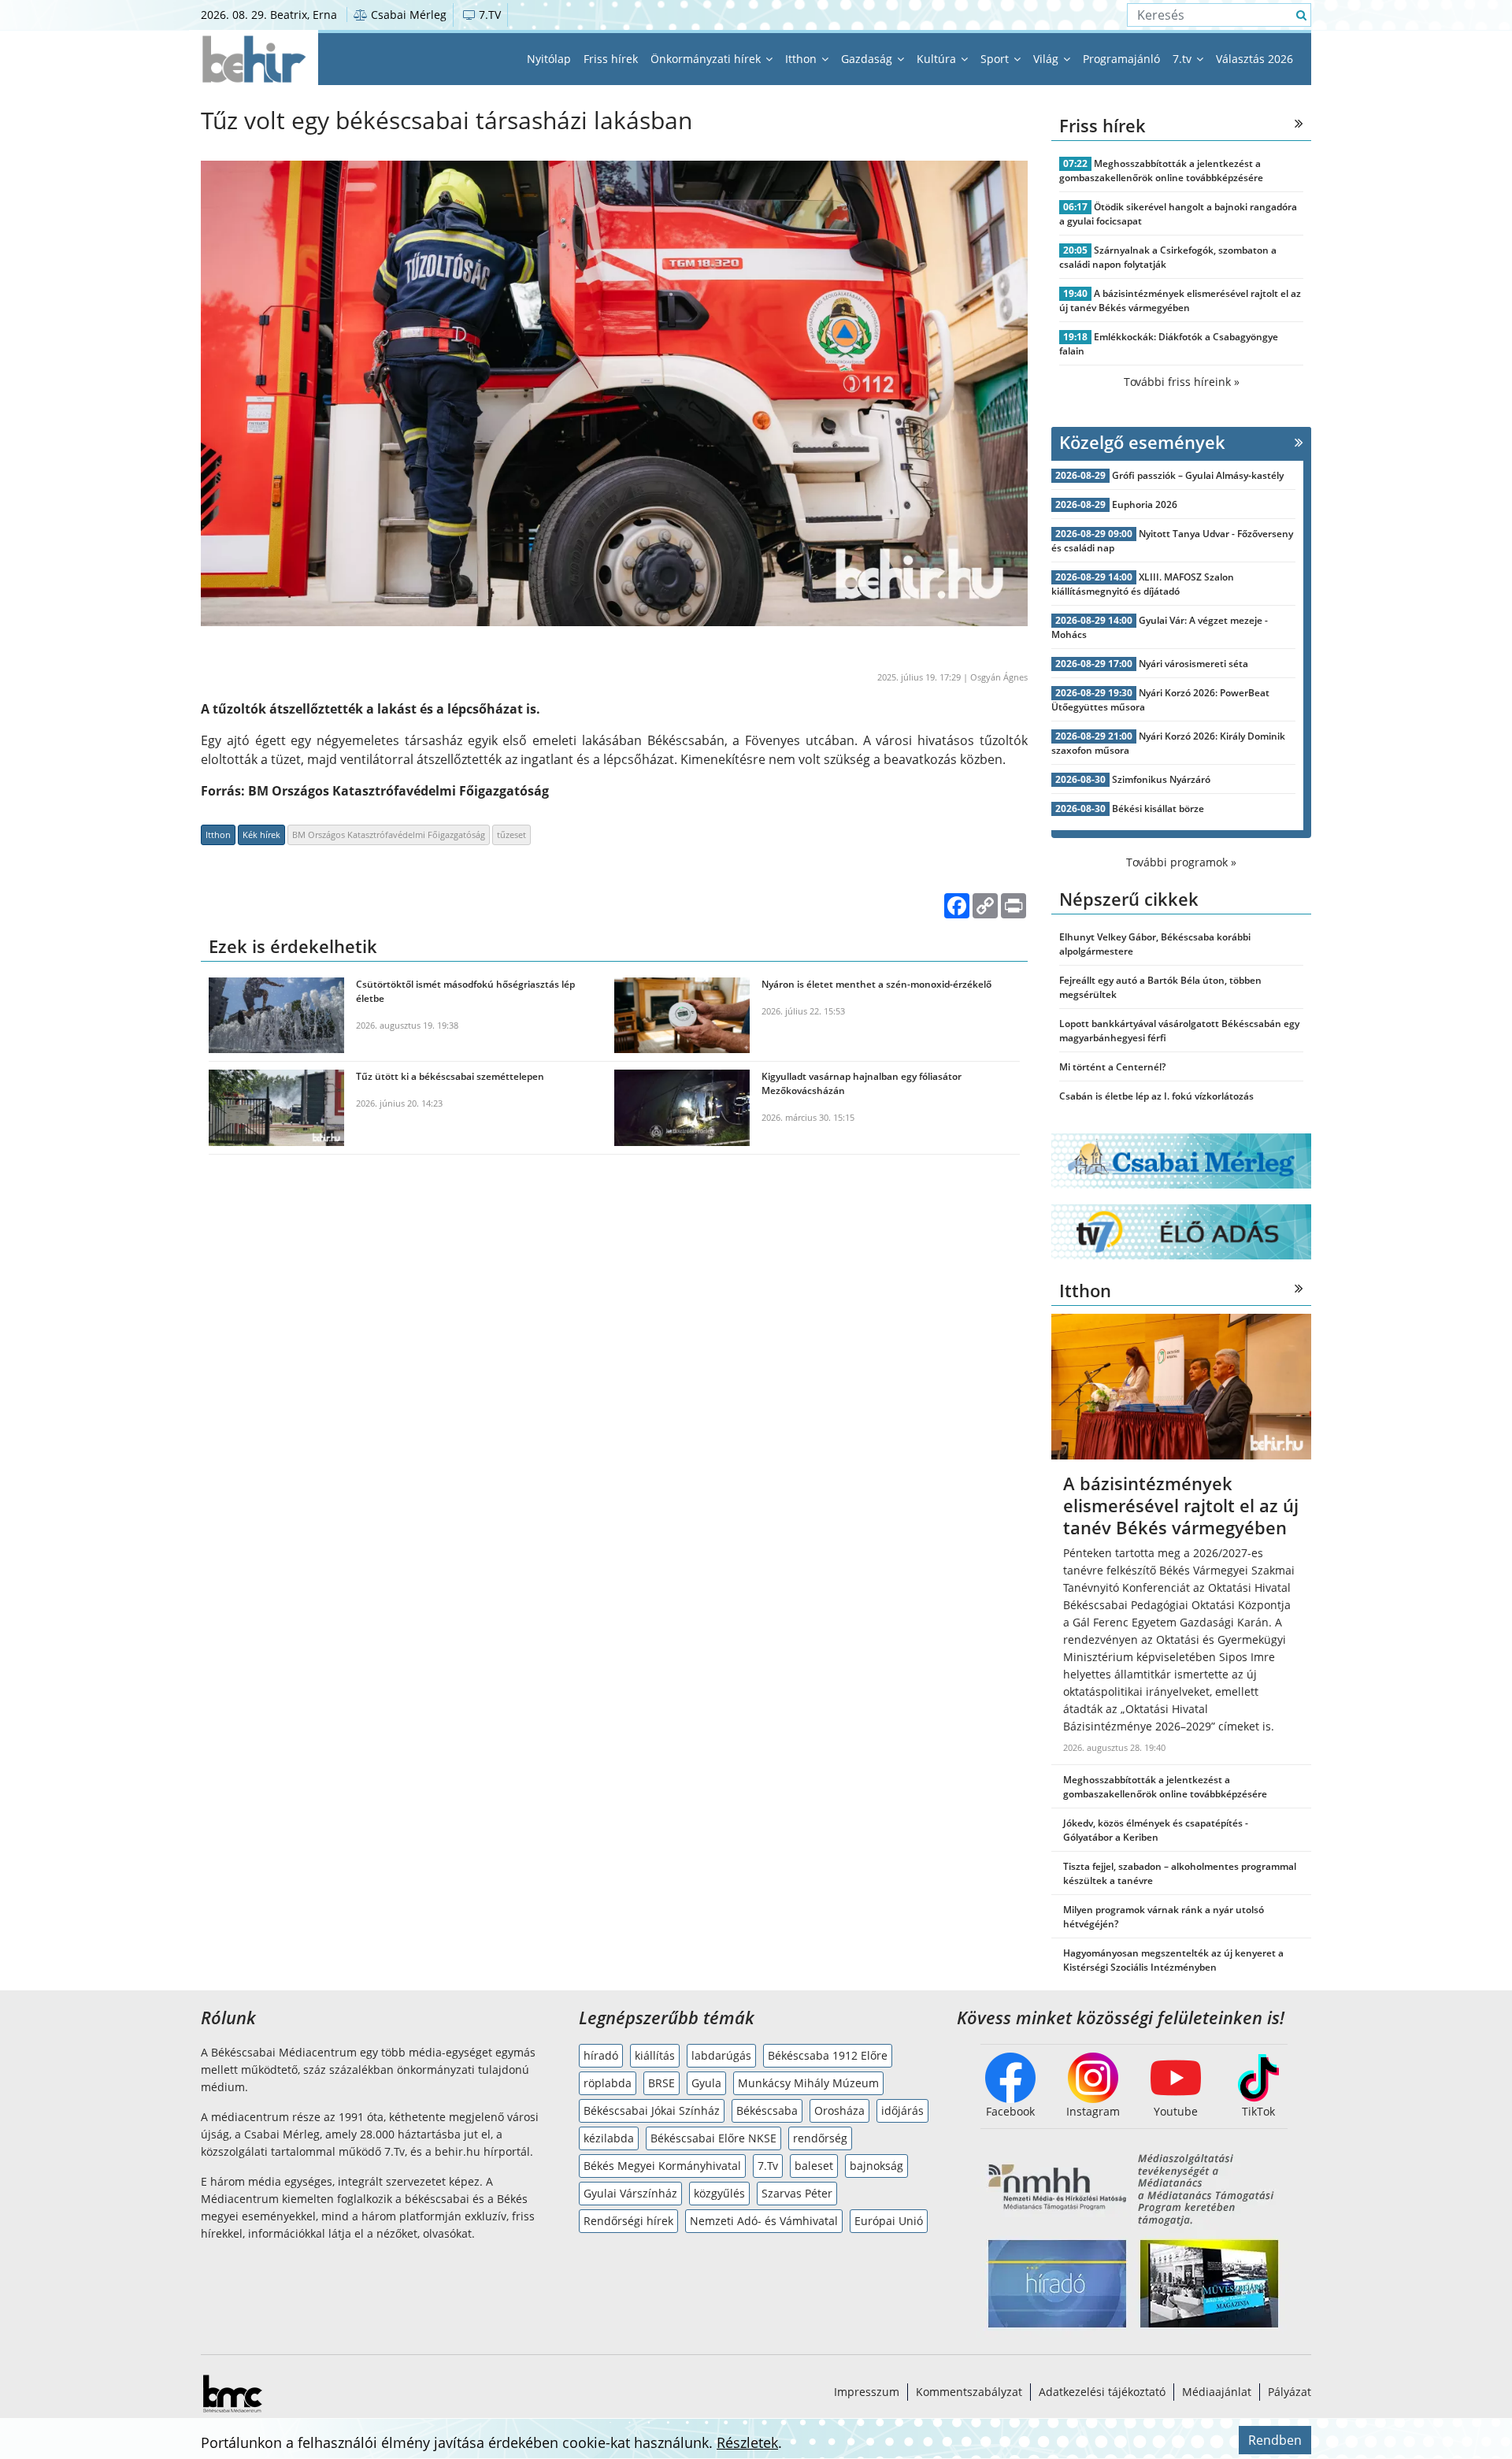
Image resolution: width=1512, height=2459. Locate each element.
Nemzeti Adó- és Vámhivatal (764, 2221)
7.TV (488, 15)
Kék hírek (261, 835)
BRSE (661, 2083)
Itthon (802, 59)
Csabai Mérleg (407, 15)
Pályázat (1290, 2392)
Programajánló (1121, 59)
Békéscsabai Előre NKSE (713, 2138)
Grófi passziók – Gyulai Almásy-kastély (1198, 475)
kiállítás (655, 2055)
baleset (814, 2166)
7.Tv (768, 2166)
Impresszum (867, 2392)
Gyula (706, 2083)
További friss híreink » (1182, 382)
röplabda (608, 2083)
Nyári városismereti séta (1193, 664)
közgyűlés (719, 2193)
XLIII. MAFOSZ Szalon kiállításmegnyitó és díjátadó (1143, 584)
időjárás (902, 2110)
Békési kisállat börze (1158, 809)
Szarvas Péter (797, 2193)
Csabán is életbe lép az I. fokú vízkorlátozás (1156, 1096)
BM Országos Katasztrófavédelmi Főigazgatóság (389, 835)
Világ (1047, 59)
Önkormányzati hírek (707, 59)
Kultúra (938, 59)
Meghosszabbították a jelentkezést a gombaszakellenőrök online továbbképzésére (1161, 171)
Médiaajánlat (1217, 2392)
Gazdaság (868, 59)
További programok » (1181, 862)
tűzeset (511, 835)
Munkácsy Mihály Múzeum (808, 2083)
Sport (996, 59)
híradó (601, 2055)
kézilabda (609, 2138)
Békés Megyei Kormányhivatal (662, 2166)
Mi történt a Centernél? (1112, 1067)
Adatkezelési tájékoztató (1102, 2392)
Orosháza (839, 2110)
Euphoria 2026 (1145, 504)
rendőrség (820, 2138)
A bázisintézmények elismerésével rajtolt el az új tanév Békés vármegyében (1180, 300)
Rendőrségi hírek (628, 2221)
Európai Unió (889, 2221)
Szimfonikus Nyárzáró (1161, 779)
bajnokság (876, 2166)
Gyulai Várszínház (630, 2193)
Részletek (747, 2442)
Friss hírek (611, 59)
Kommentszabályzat (969, 2392)
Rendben (1275, 2440)
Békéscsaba (767, 2110)
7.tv (1184, 59)
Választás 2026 (1254, 59)
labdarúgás (721, 2055)
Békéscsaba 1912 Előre (828, 2055)
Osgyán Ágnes (999, 677)
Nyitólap (549, 59)
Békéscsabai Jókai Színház (652, 2110)
